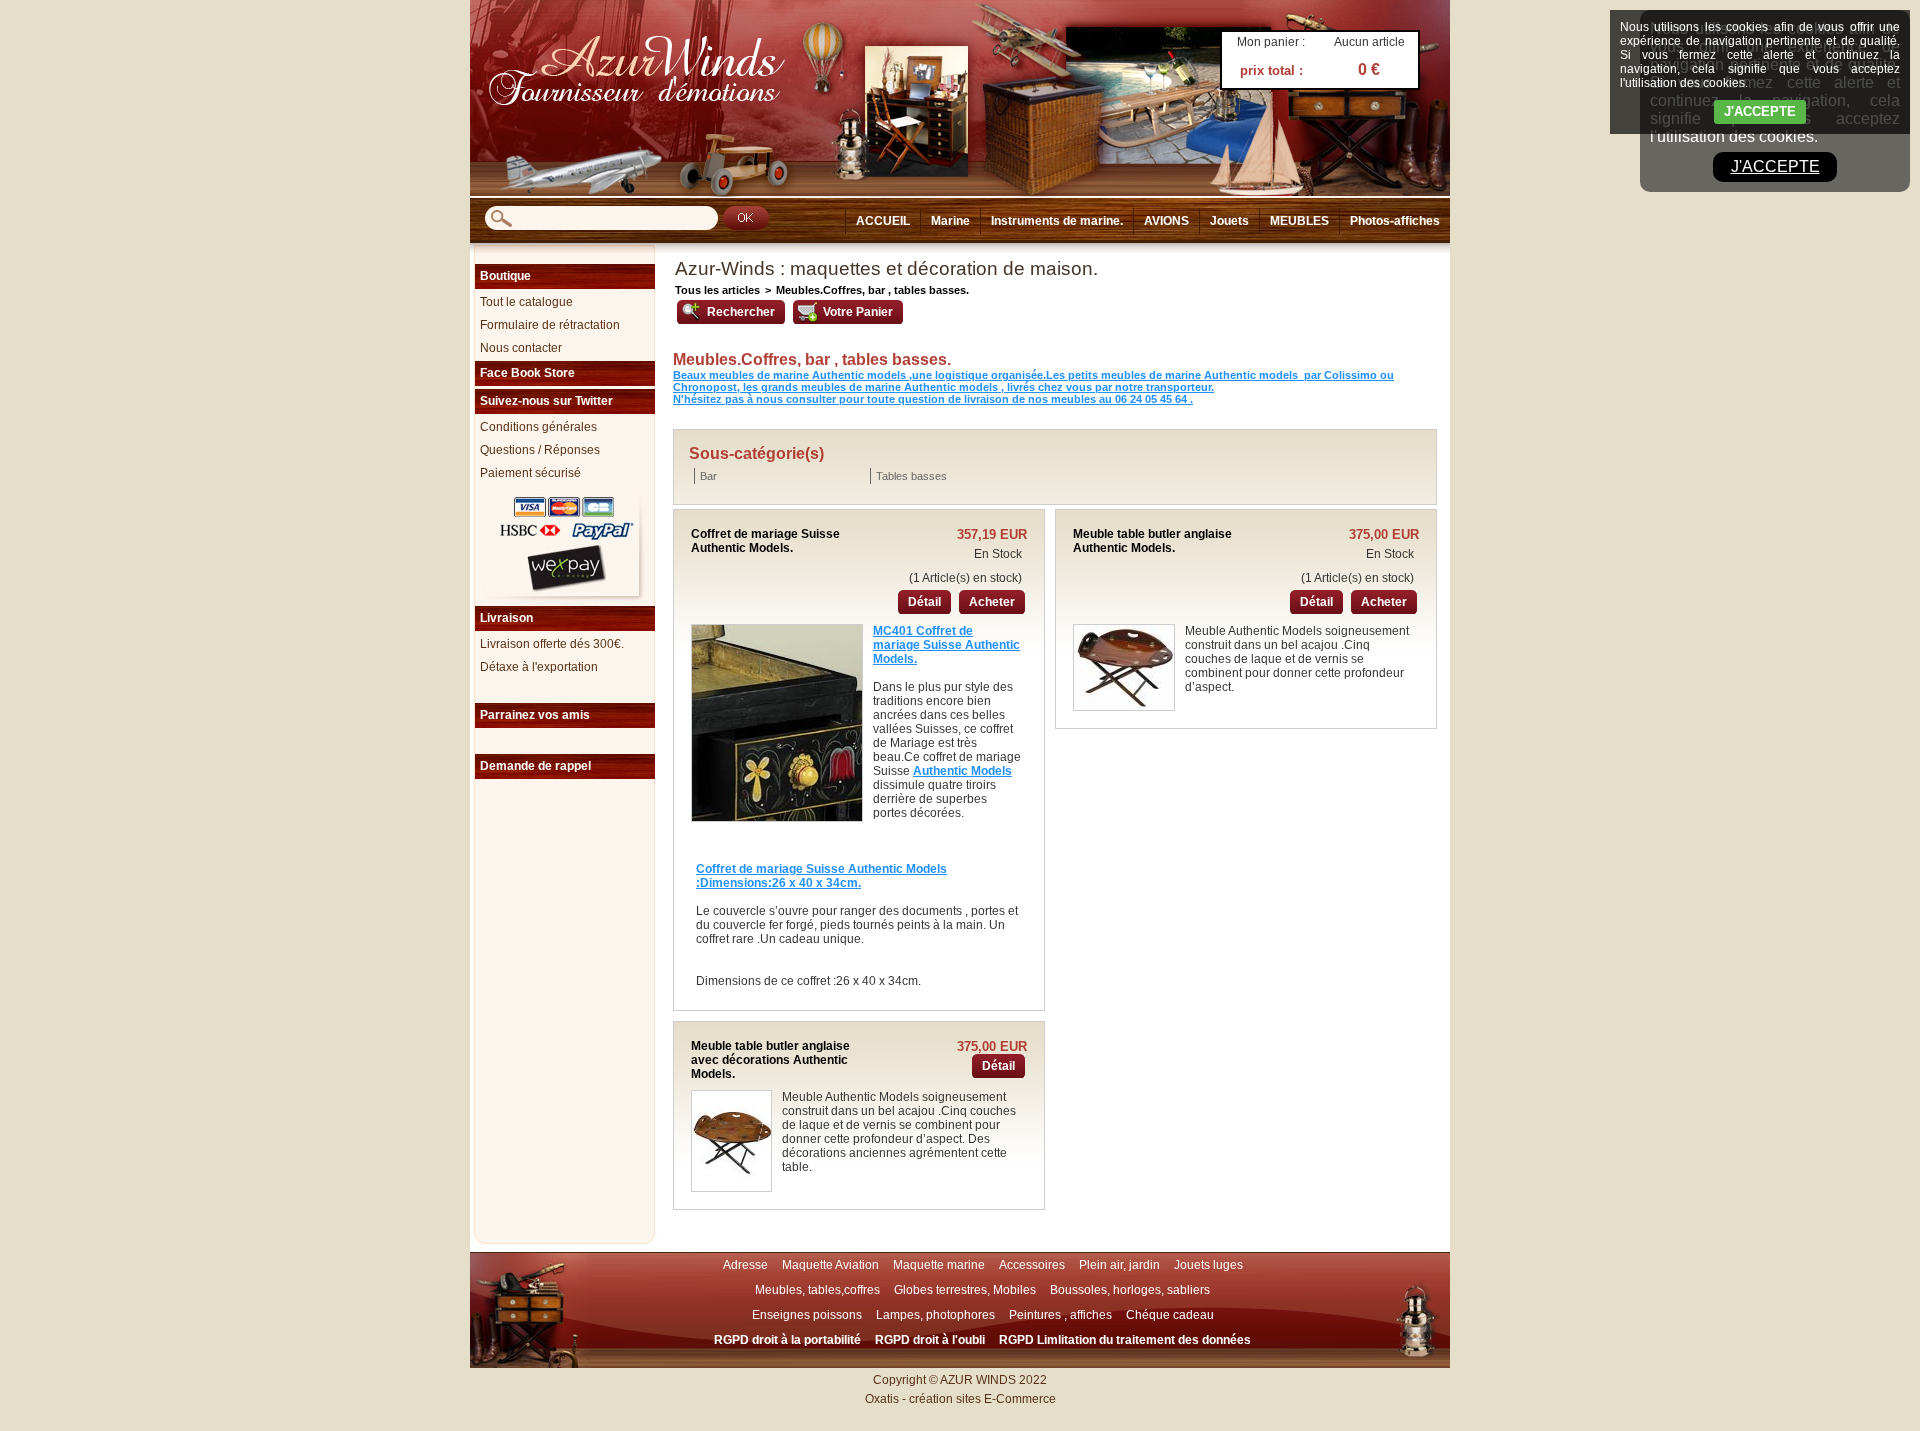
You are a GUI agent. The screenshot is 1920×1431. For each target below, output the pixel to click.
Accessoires (1032, 1265)
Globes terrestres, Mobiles (965, 1290)
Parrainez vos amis (535, 715)
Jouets (1229, 221)
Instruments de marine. (1057, 221)
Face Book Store (527, 373)
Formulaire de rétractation (550, 325)
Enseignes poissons (807, 1315)
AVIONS (1166, 221)
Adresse (745, 1265)
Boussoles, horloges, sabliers (1130, 1290)
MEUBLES (1299, 221)
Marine (950, 221)
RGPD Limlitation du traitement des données (1125, 1340)
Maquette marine (939, 1265)
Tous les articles (717, 290)
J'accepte (1775, 166)
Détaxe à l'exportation (539, 667)
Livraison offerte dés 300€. (552, 644)
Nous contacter (521, 348)
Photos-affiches (1395, 221)
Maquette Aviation (830, 1265)
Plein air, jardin (1119, 1265)
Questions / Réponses (540, 450)
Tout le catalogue (526, 302)
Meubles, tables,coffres (817, 1290)
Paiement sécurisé (530, 473)
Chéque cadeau (1170, 1315)
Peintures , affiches (1060, 1315)
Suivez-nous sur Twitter (546, 401)
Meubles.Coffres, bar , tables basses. (872, 290)
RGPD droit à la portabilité (787, 1340)
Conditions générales (538, 427)
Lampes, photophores (935, 1315)
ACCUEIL (883, 221)
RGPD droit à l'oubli (930, 1340)
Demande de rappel (535, 766)
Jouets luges (1208, 1265)
